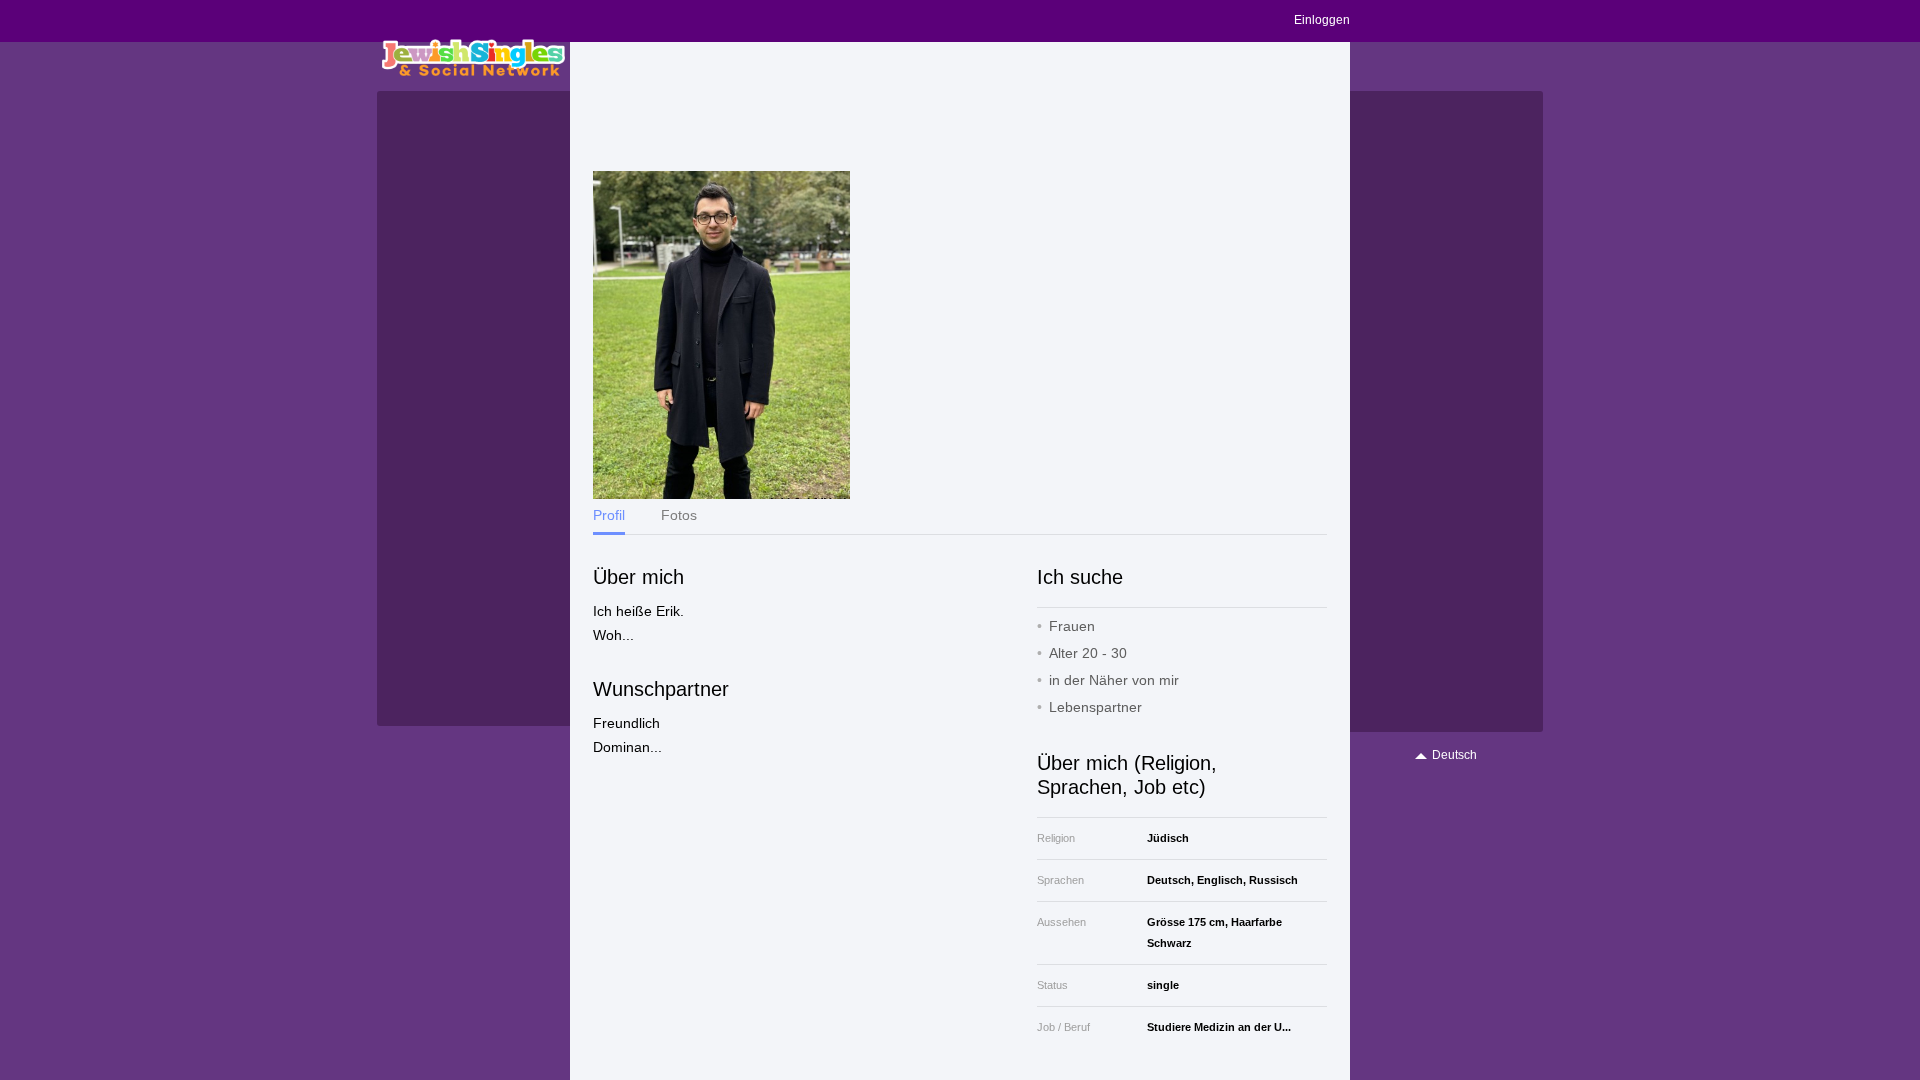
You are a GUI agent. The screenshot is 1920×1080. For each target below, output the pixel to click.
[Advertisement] (960, 107)
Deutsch (1454, 755)
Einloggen (1322, 20)
